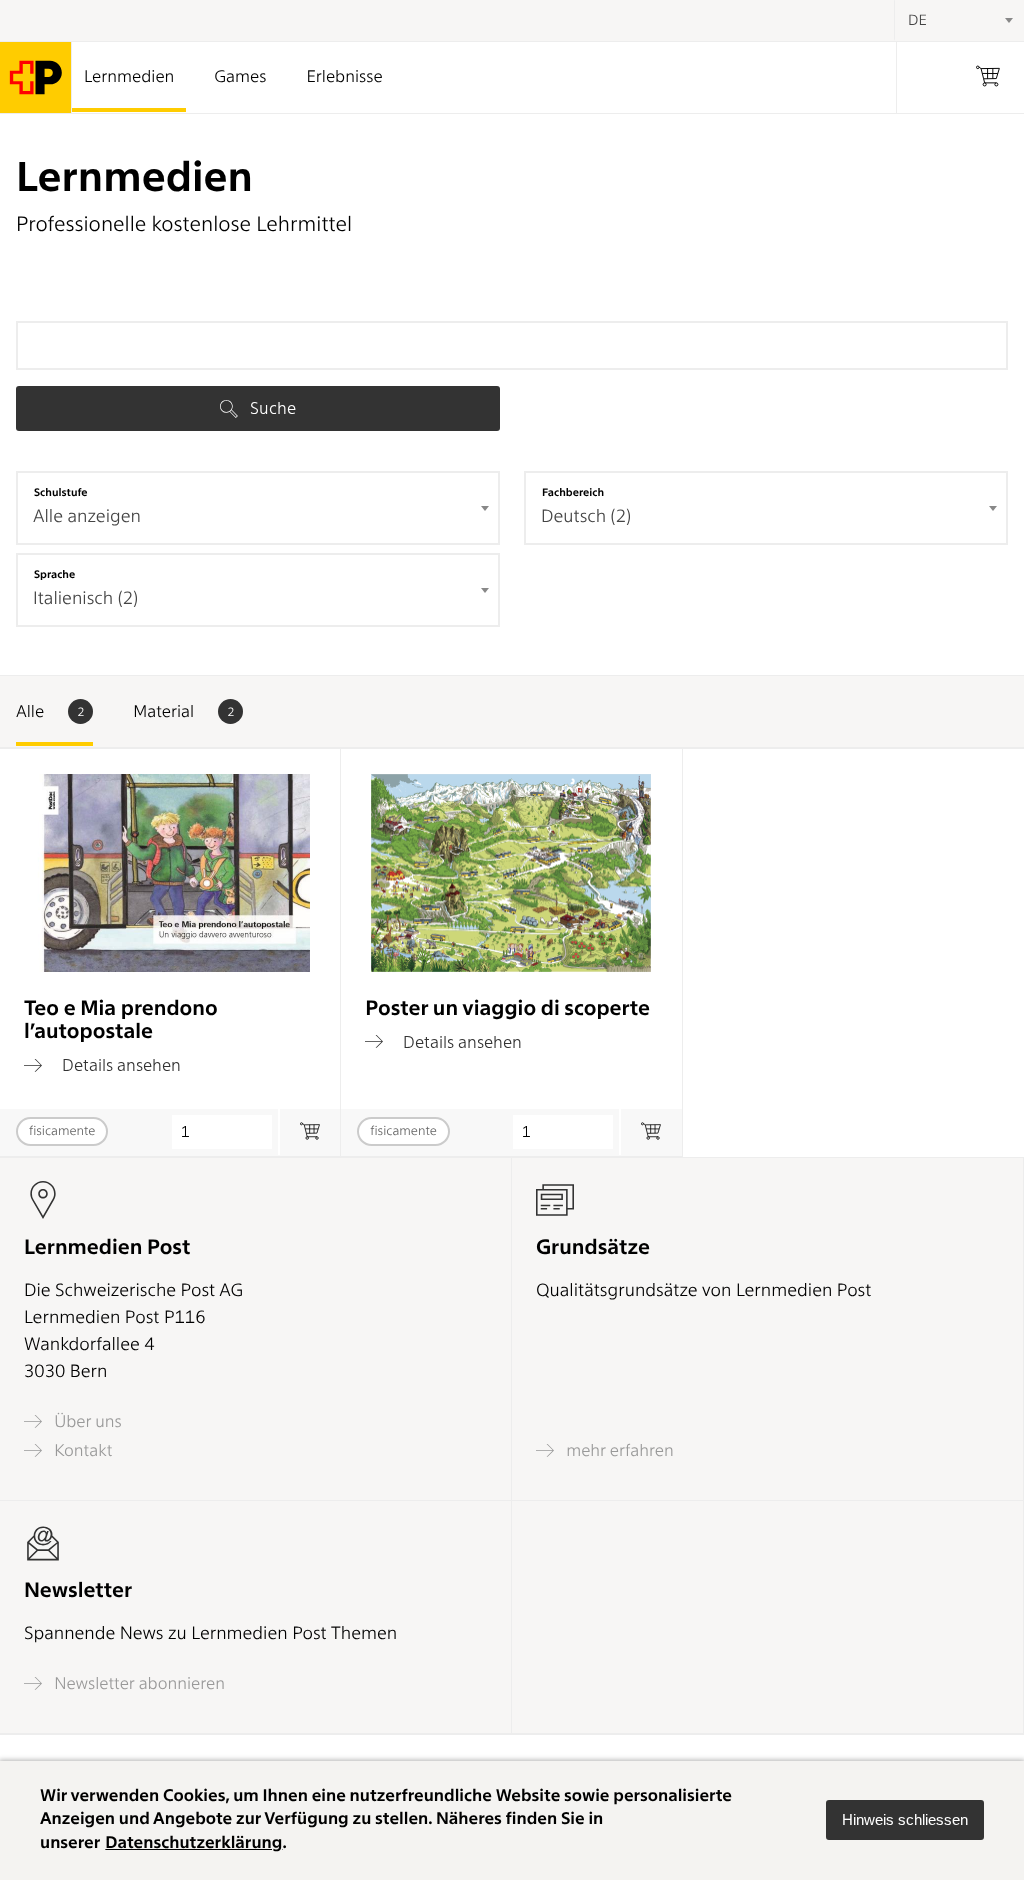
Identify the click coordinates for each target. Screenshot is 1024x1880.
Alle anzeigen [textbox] (87, 516)
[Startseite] (36, 77)
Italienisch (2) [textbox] (85, 598)
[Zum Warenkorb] (309, 1132)
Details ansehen (119, 1065)
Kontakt (81, 1450)
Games (240, 77)
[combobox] (258, 508)
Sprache (54, 574)
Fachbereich (573, 492)
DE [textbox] (917, 20)
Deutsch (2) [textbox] (586, 516)
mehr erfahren (618, 1450)
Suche (271, 408)
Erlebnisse (344, 77)
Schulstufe (61, 492)
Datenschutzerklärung (193, 1843)
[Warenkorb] (988, 77)
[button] (905, 1820)
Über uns (86, 1421)
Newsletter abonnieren (137, 1683)
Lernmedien (129, 77)
